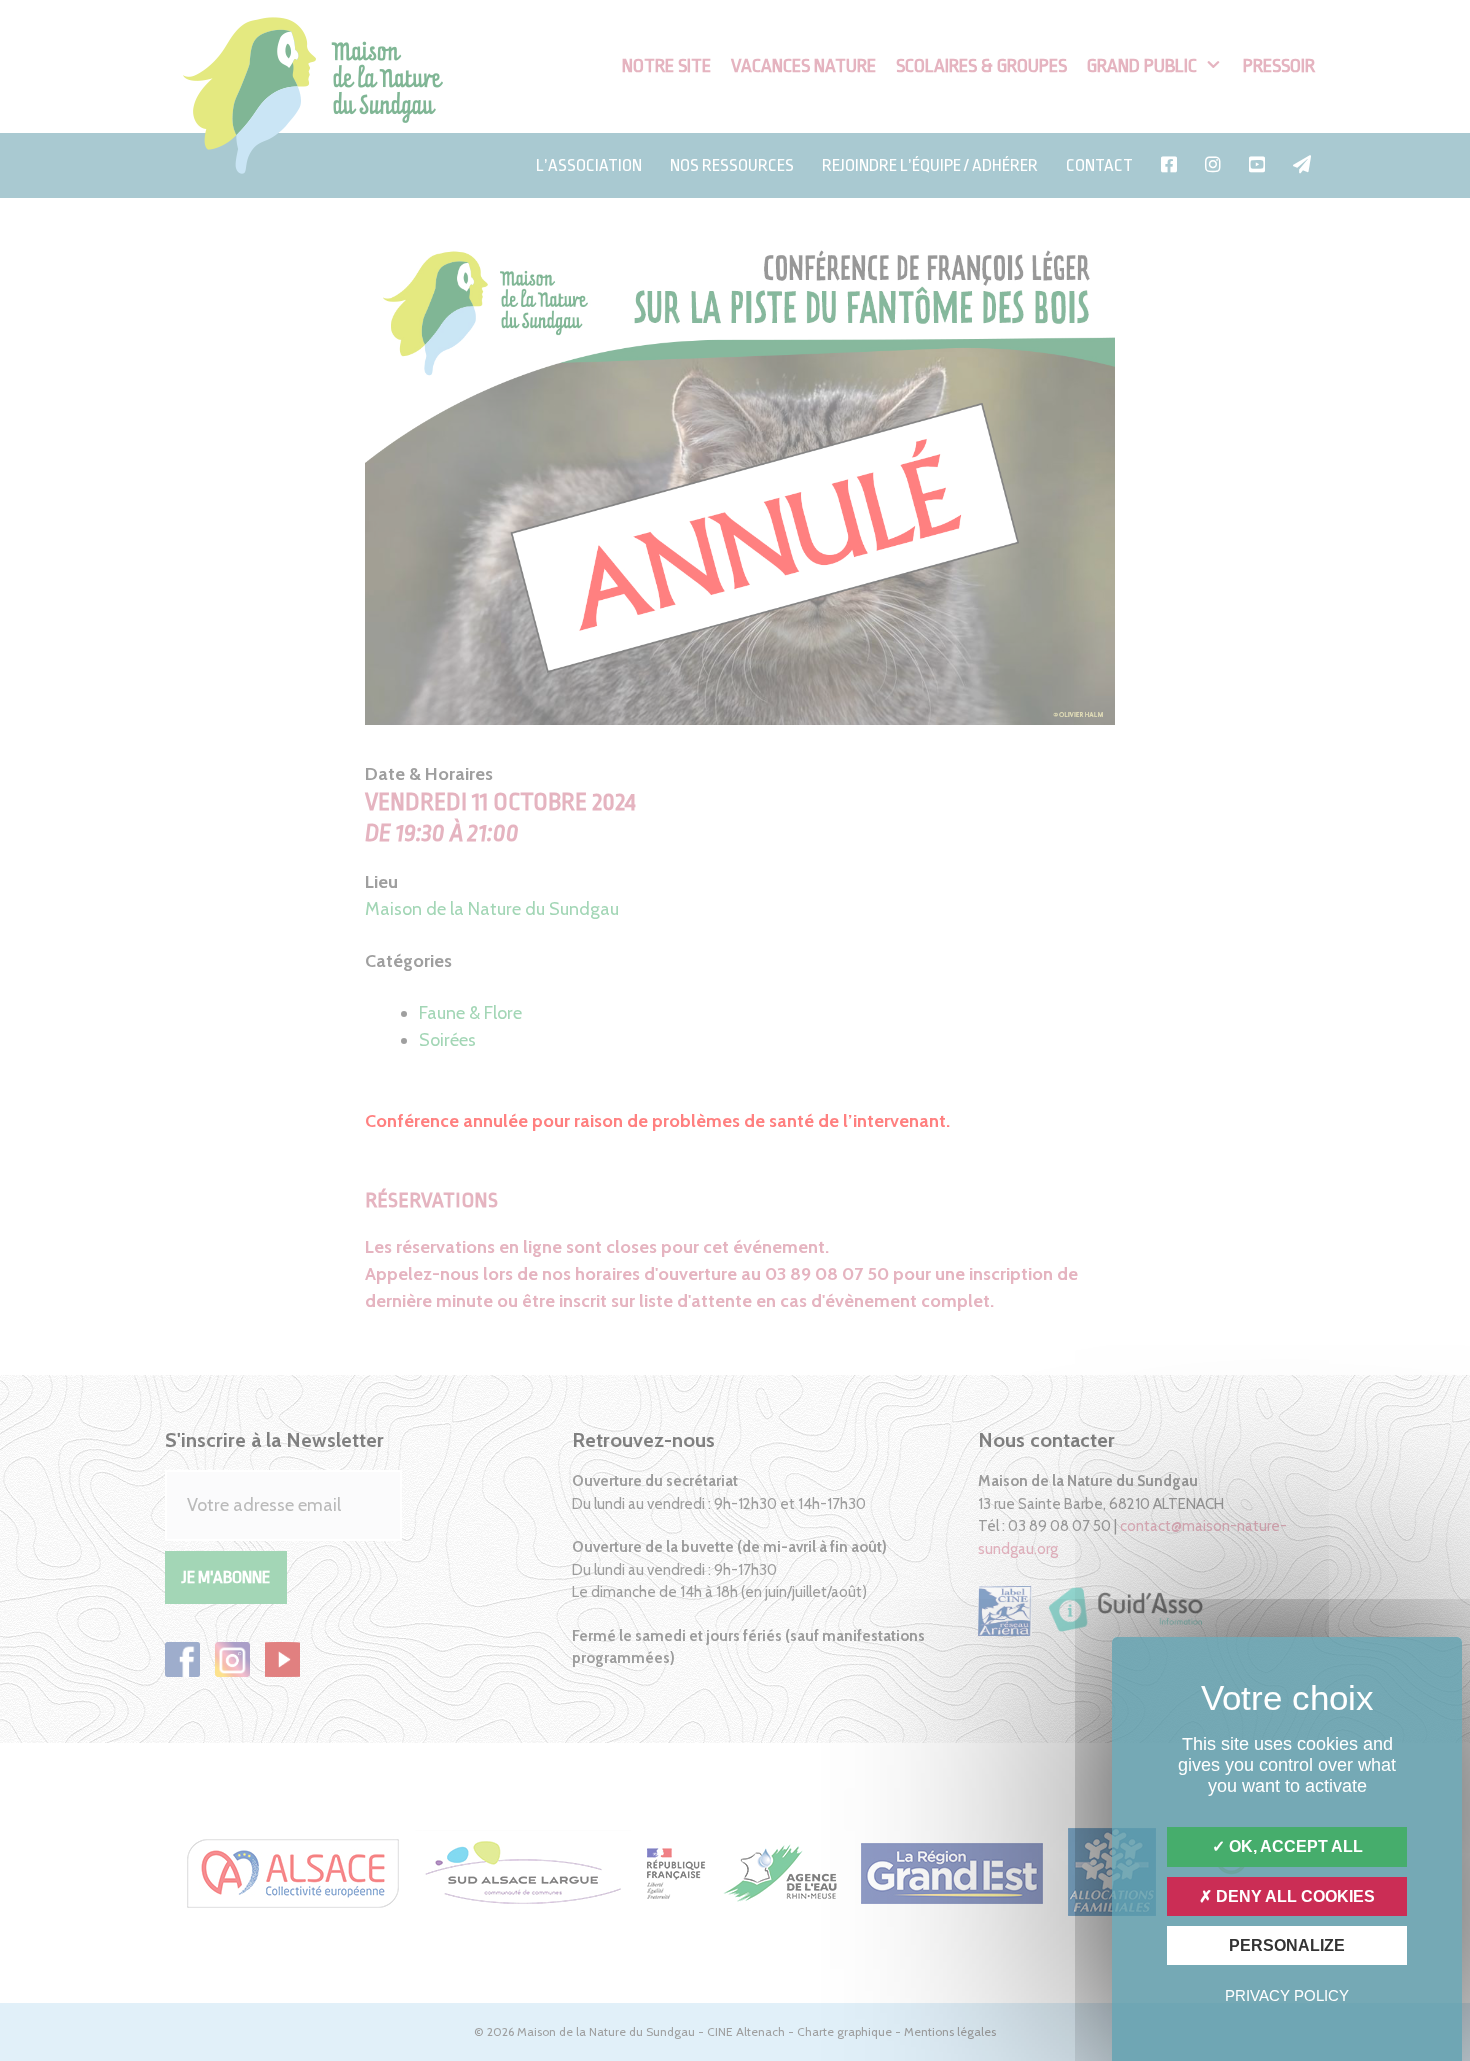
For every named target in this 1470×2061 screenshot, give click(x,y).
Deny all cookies (1293, 1896)
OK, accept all (1294, 1846)
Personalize (1287, 1945)
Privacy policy (1287, 1995)
